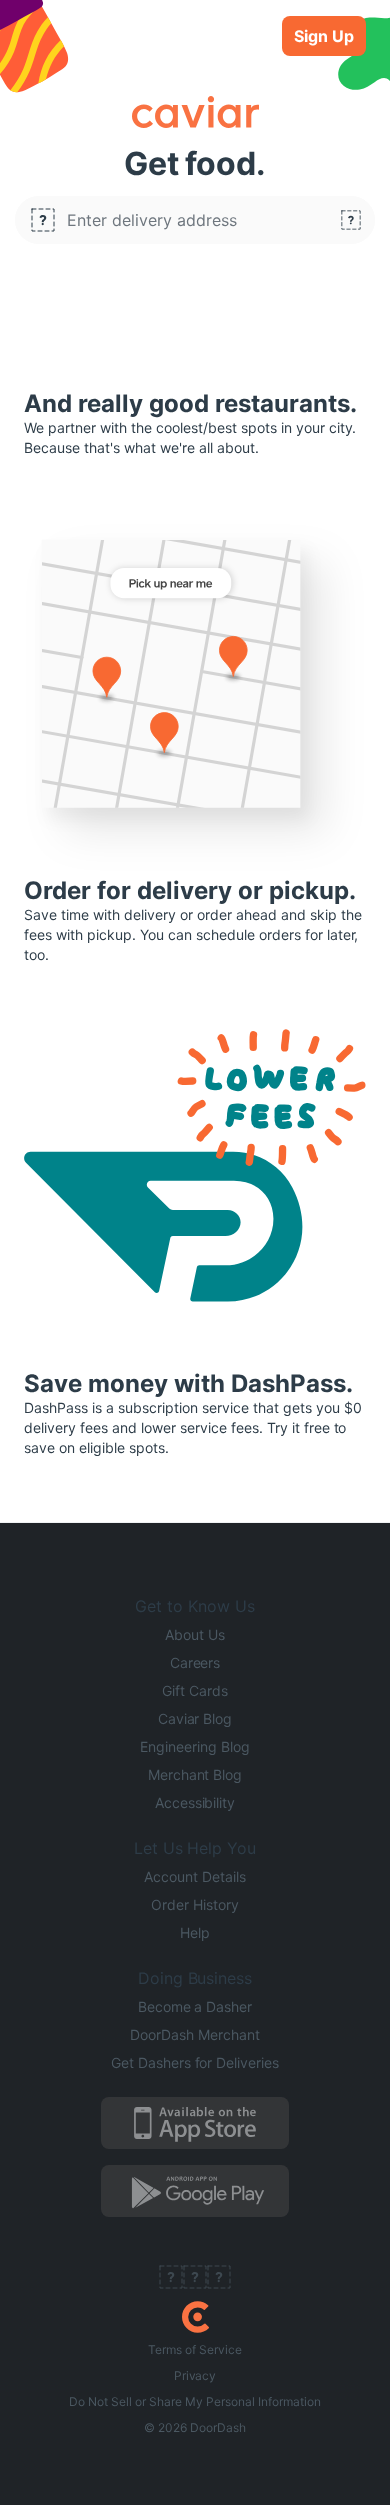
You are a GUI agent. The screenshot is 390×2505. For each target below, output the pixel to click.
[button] (195, 220)
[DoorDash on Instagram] (219, 2279)
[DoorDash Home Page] (195, 2317)
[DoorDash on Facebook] (171, 2279)
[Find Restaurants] (351, 220)
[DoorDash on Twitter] (195, 2279)
